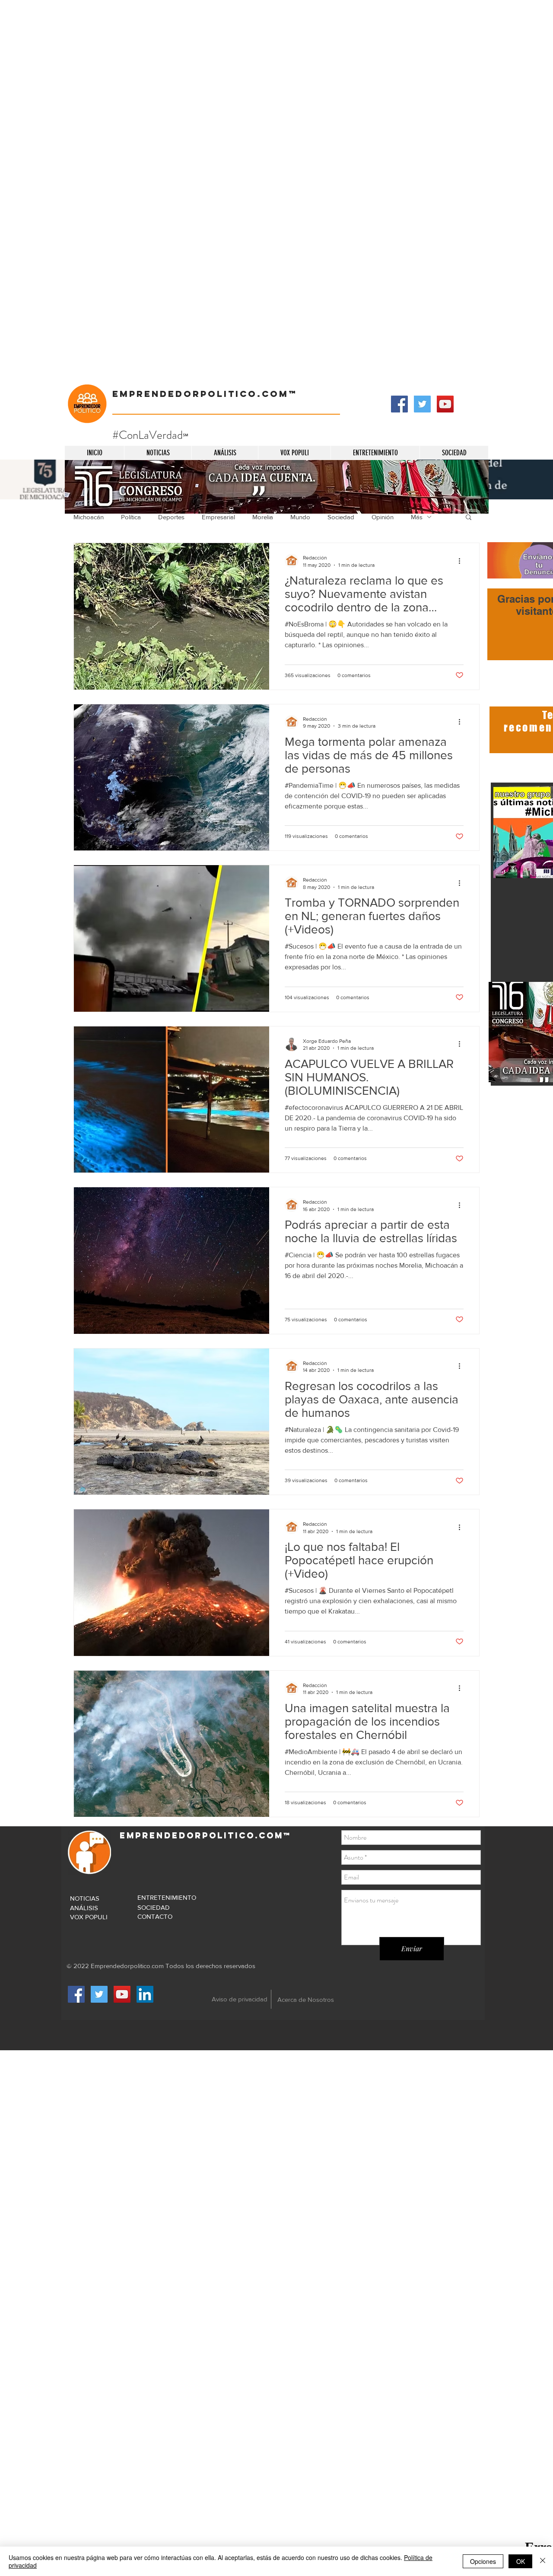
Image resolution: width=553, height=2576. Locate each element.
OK (521, 2561)
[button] (469, 518)
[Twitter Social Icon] (422, 404)
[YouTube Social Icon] (445, 404)
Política (131, 517)
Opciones (483, 2561)
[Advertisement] (259, 61)
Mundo (300, 517)
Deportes (171, 517)
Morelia (263, 517)
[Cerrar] (543, 2561)
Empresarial (218, 517)
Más (417, 517)
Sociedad (341, 517)
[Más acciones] (462, 561)
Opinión (383, 517)
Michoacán (89, 517)
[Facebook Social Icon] (399, 404)
